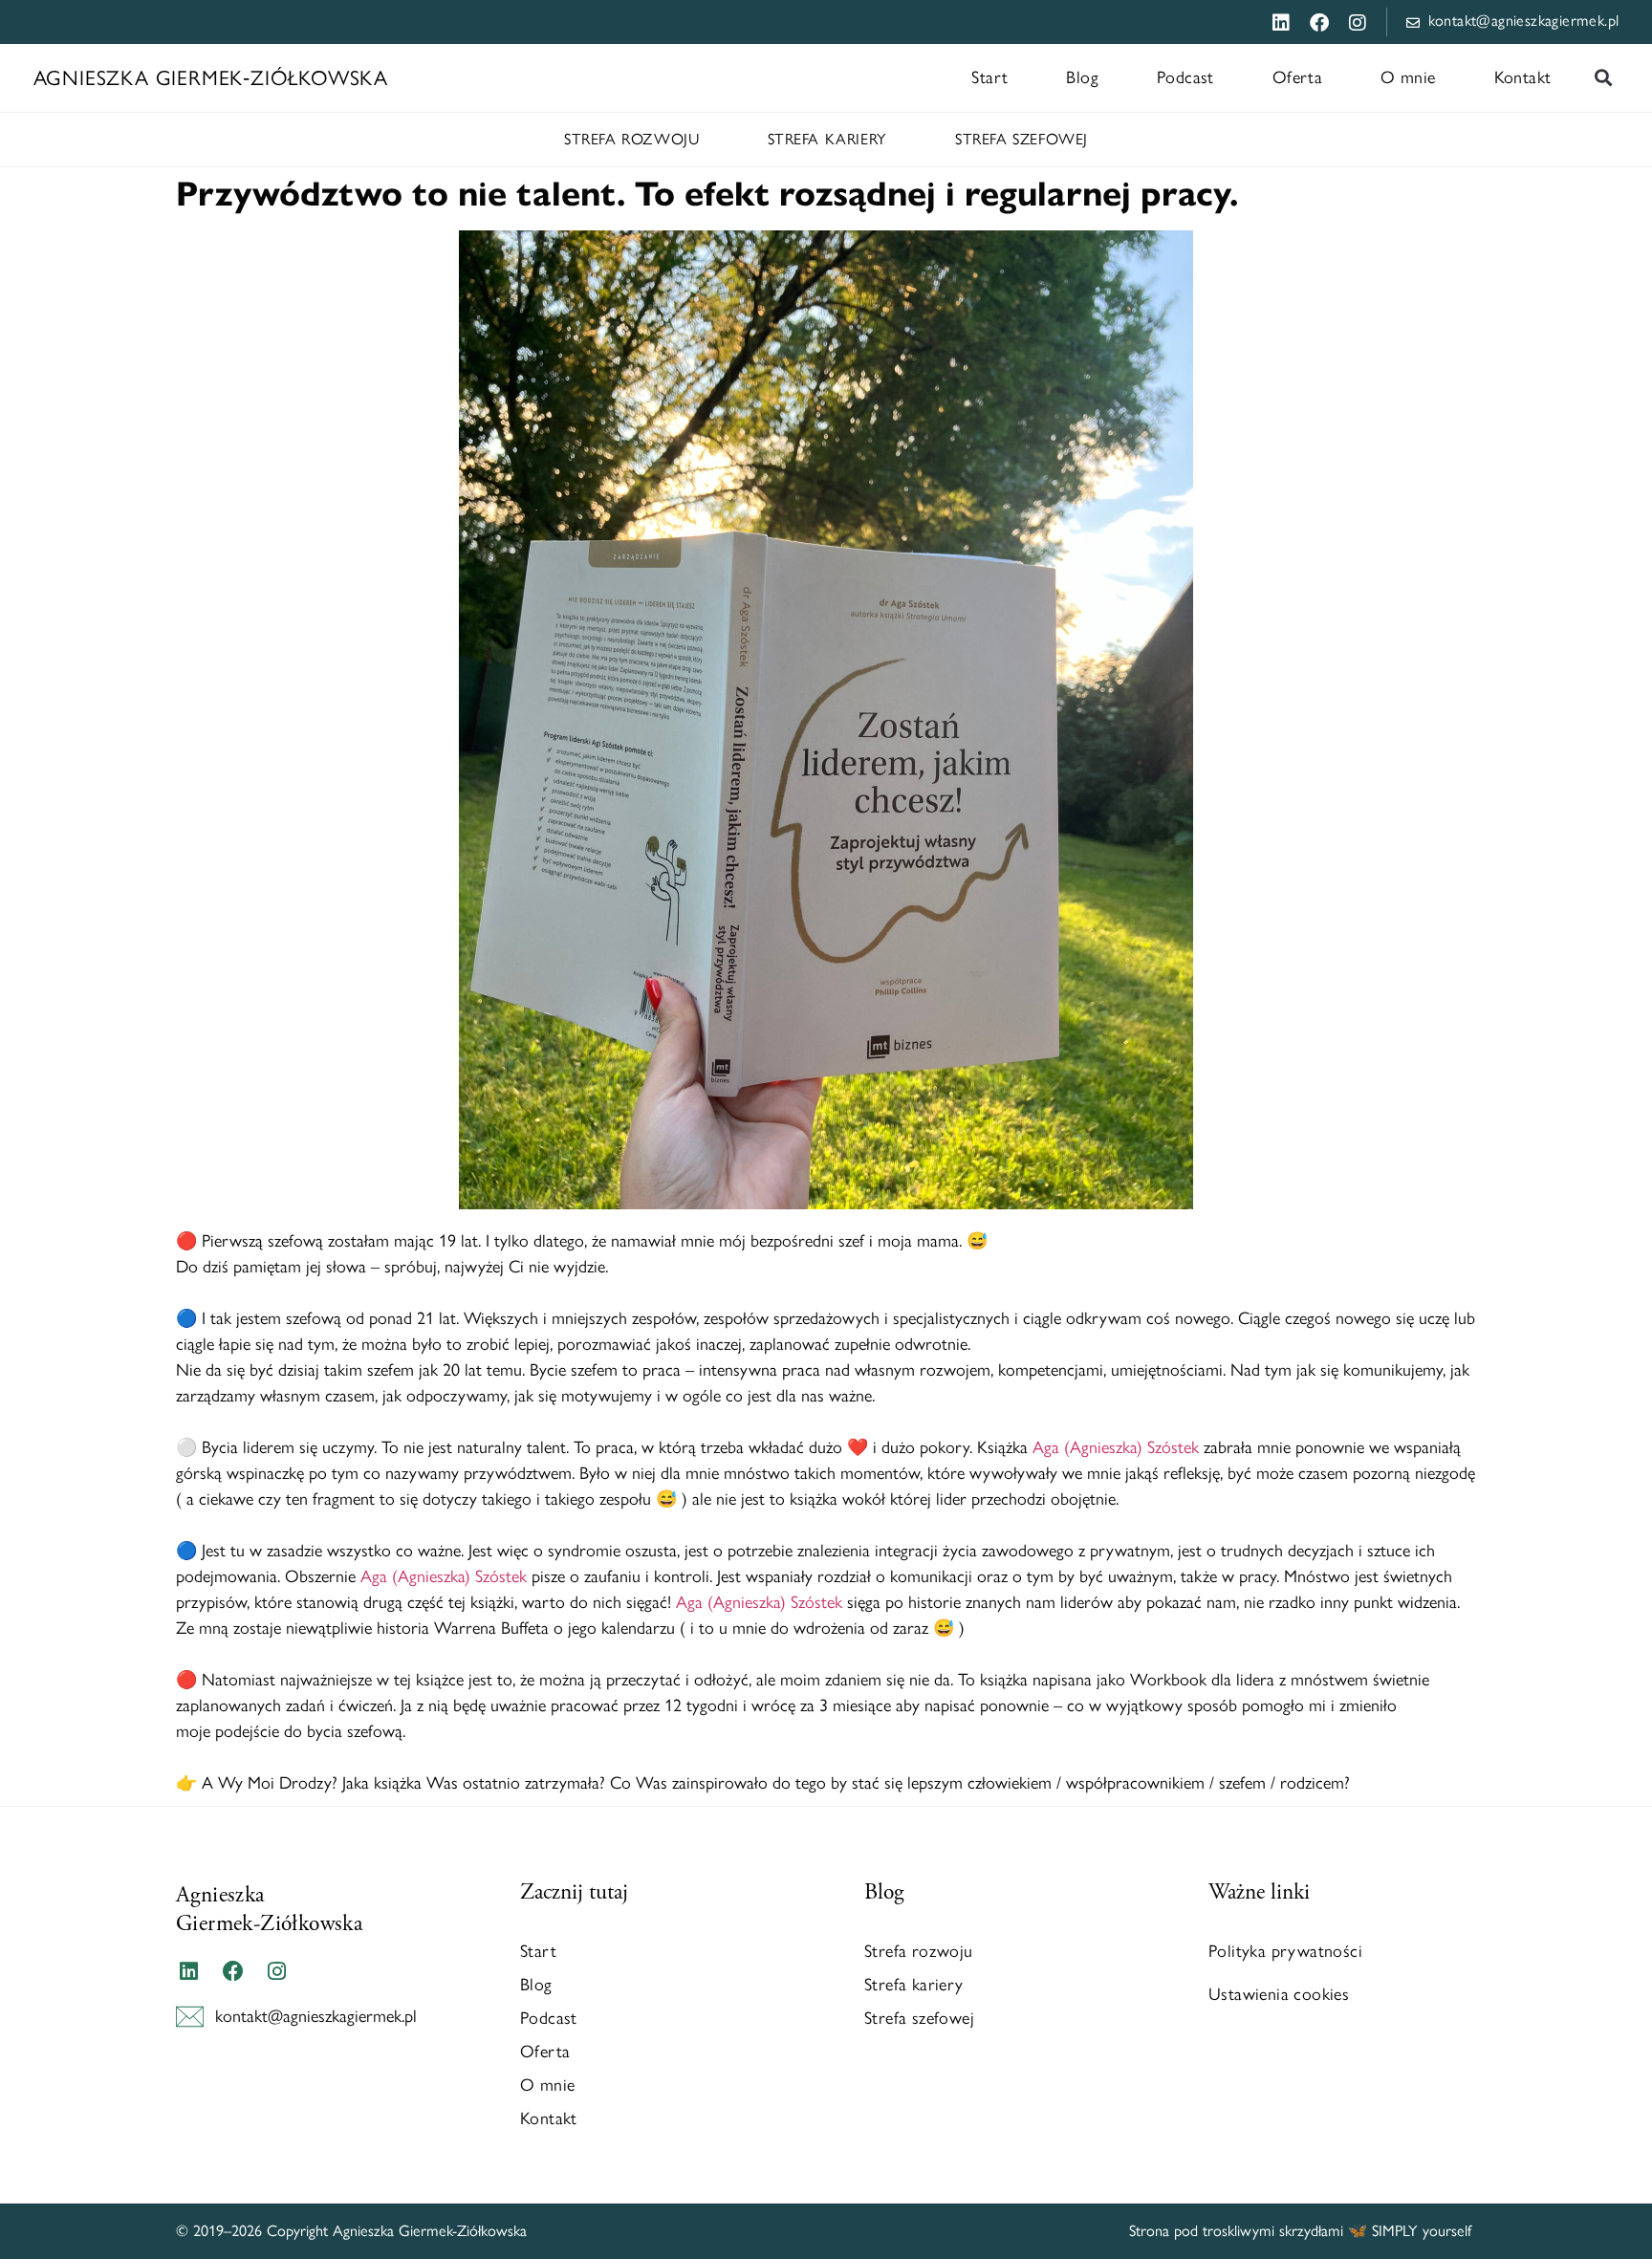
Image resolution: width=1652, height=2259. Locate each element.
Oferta (1297, 77)
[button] (1603, 78)
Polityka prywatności (1285, 1951)
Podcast (1185, 77)
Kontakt (1523, 77)
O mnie (1408, 77)
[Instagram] (277, 1971)
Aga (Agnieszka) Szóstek (1116, 1447)
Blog (1082, 77)
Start (989, 77)
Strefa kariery (827, 139)
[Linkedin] (188, 1971)
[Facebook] (232, 1971)
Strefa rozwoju (631, 139)
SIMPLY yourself (1424, 2231)
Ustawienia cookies (1279, 1994)
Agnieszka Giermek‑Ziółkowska (211, 77)
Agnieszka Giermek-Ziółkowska (269, 1910)
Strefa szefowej (1022, 139)
